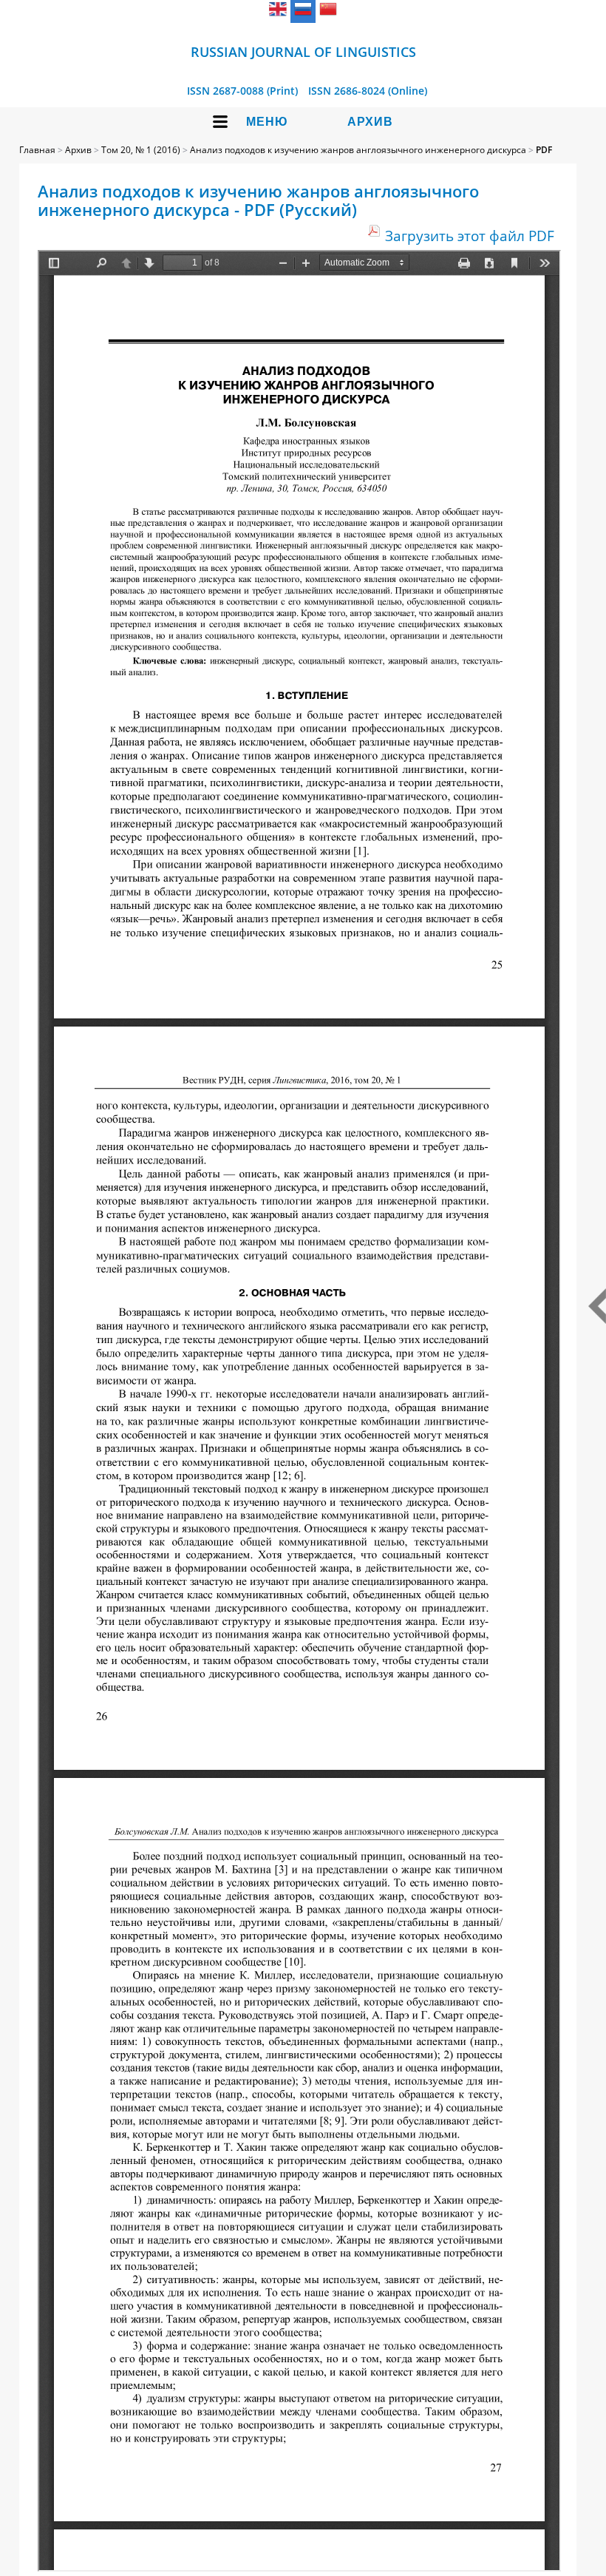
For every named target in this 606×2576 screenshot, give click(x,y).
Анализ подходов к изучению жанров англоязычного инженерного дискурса (358, 150)
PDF (544, 150)
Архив (370, 122)
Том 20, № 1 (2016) (141, 150)
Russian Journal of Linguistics (303, 52)
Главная (37, 150)
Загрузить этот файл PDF (470, 236)
